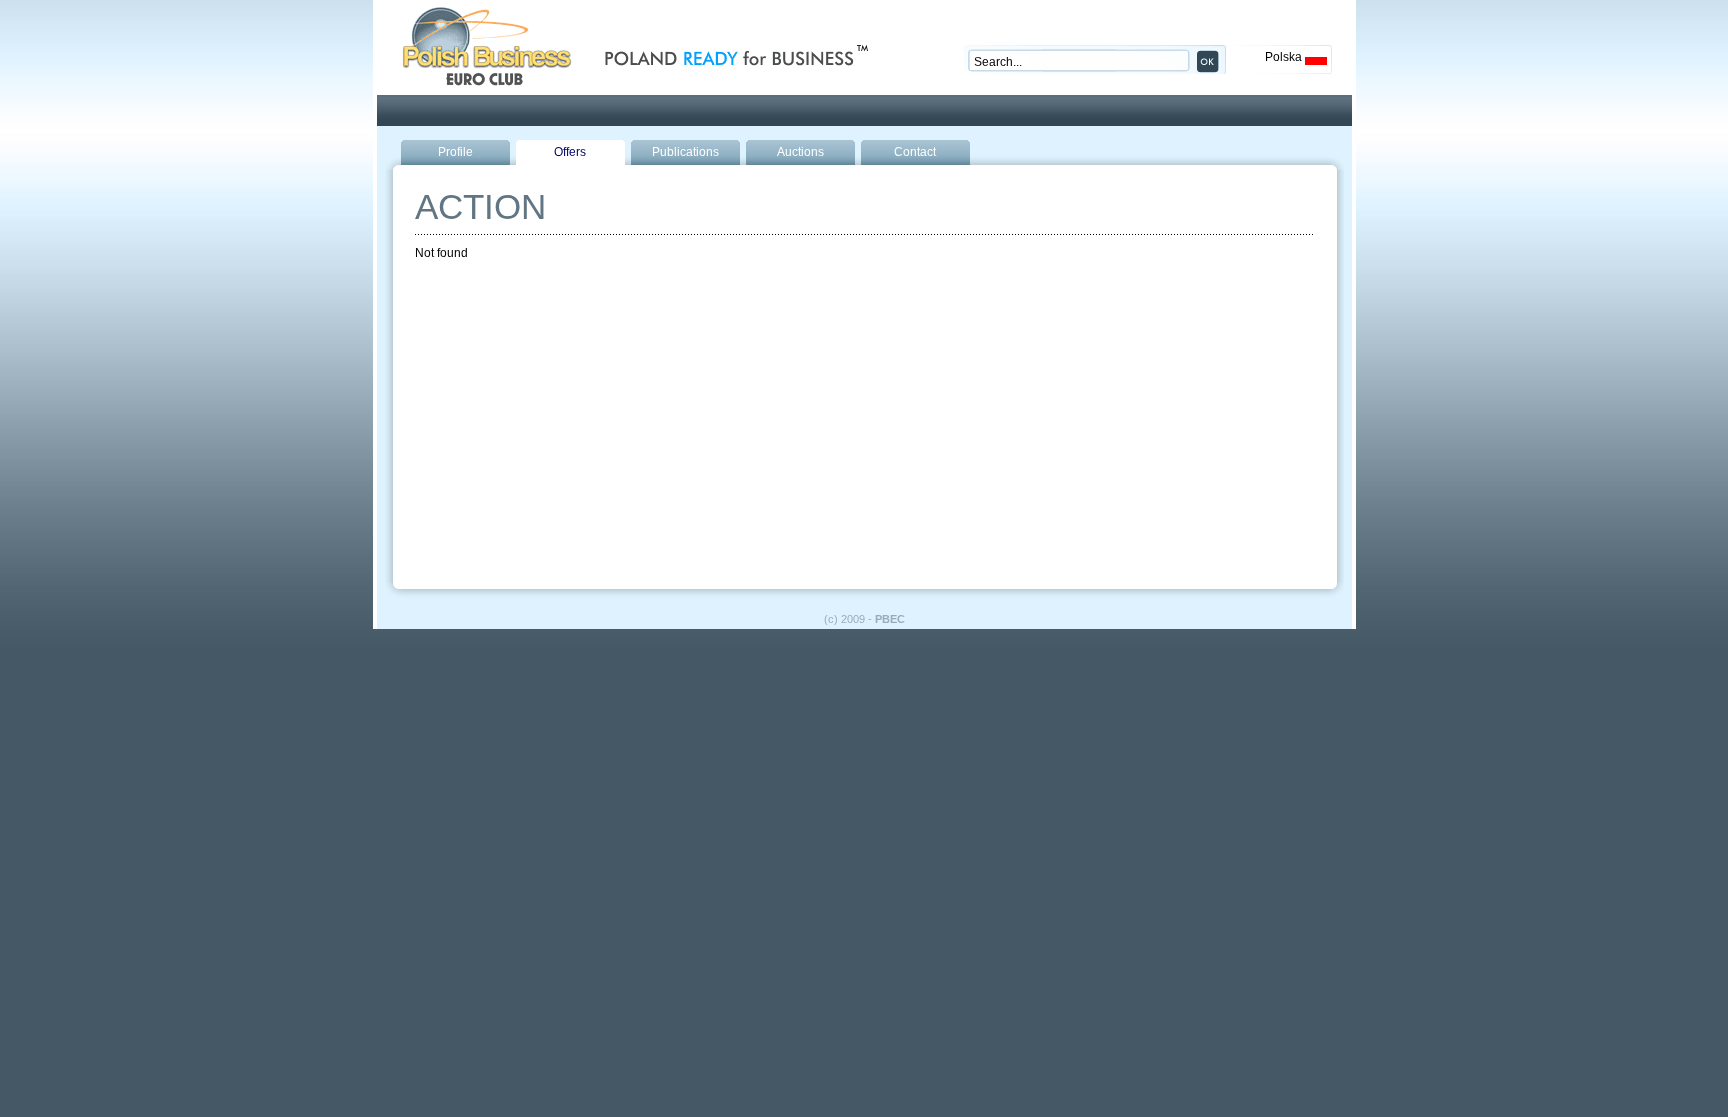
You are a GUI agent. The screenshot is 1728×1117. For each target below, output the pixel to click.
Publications (685, 152)
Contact (915, 152)
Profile (455, 152)
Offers (570, 152)
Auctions (800, 152)
